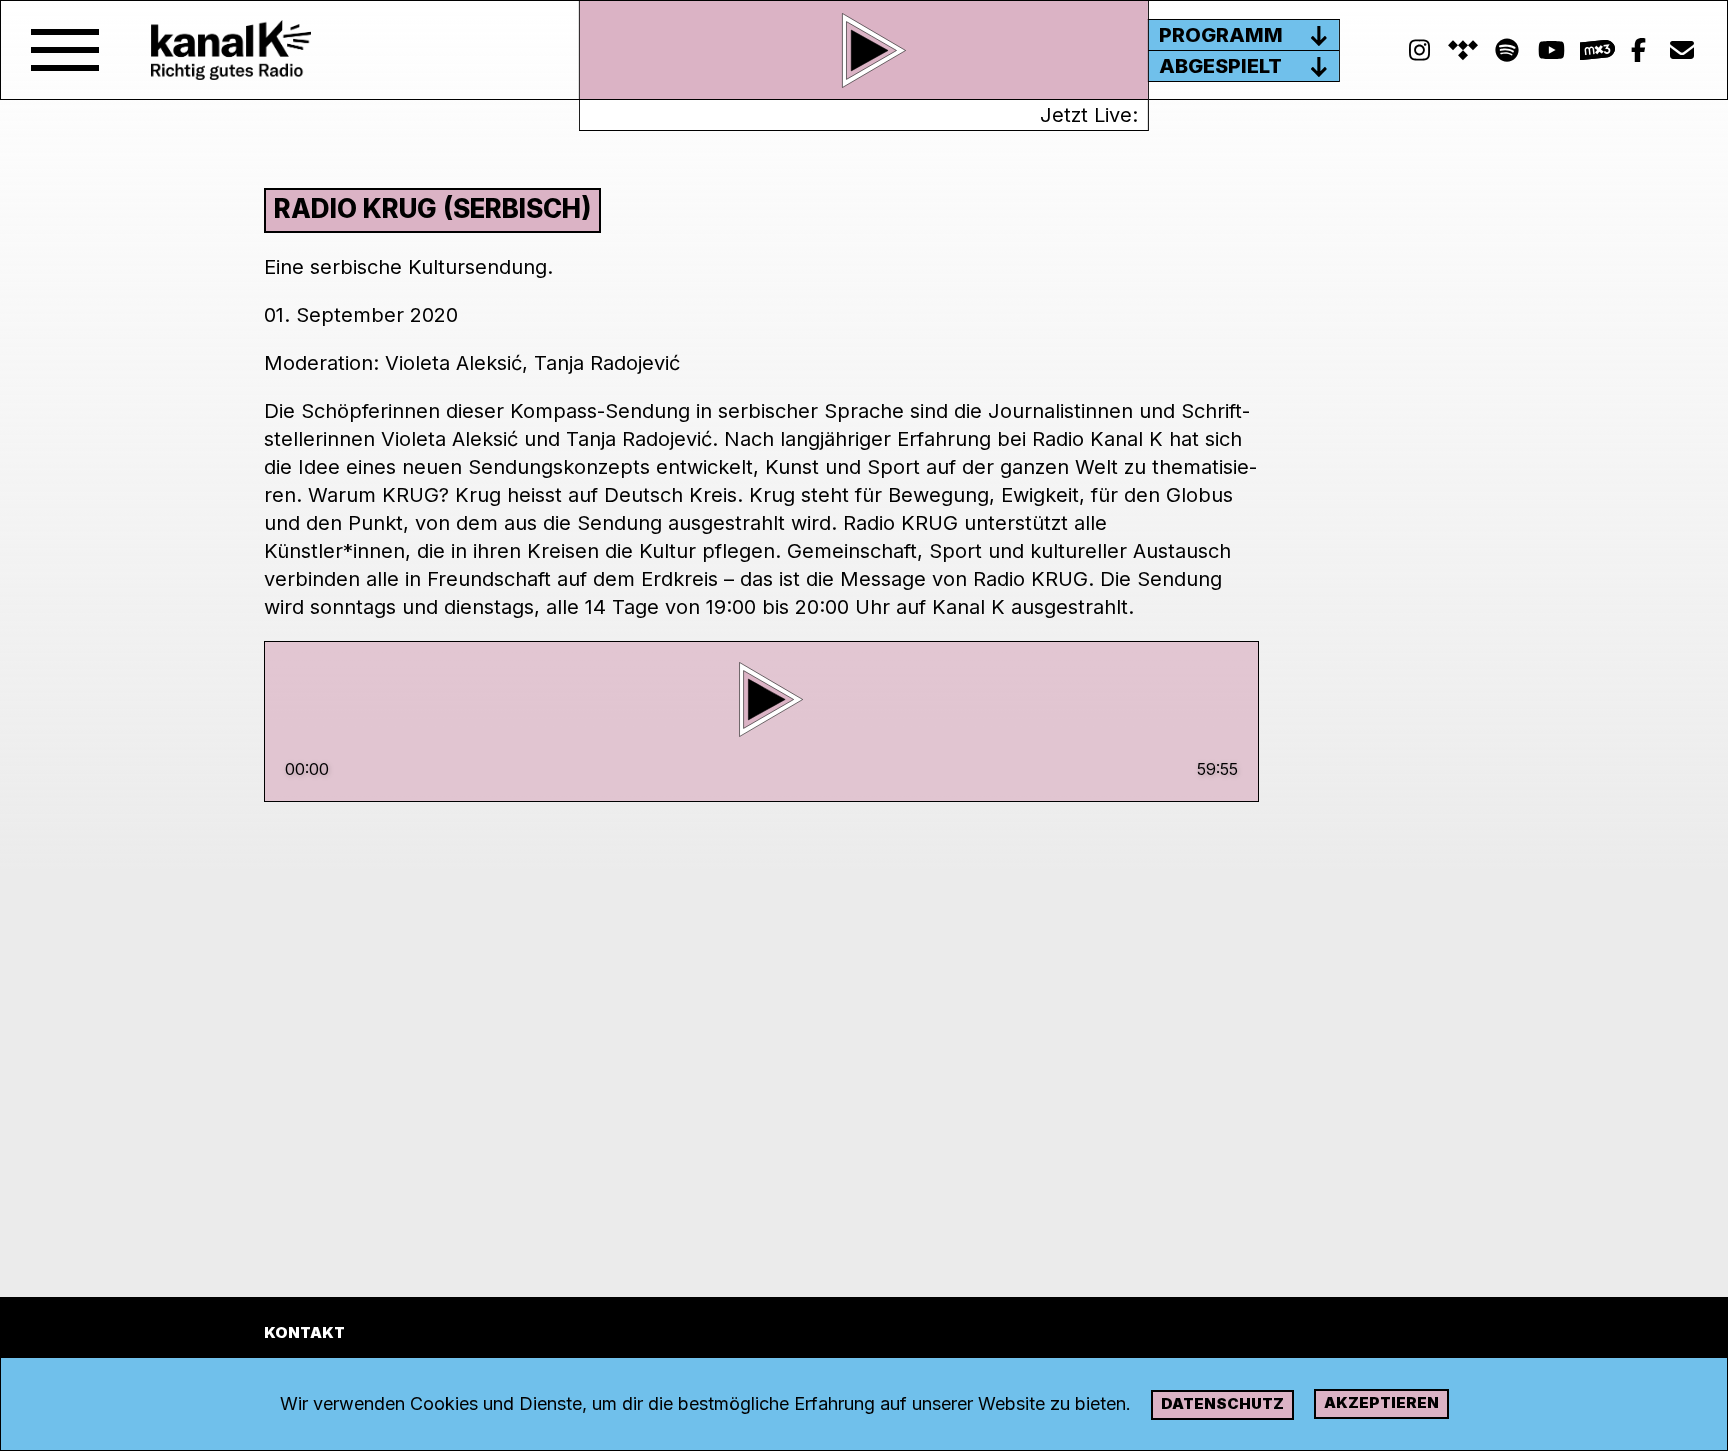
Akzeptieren (1381, 1402)
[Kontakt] (1682, 50)
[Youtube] (1551, 50)
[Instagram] (1419, 50)
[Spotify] (1463, 50)
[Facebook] (1638, 50)
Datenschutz (1222, 1403)
